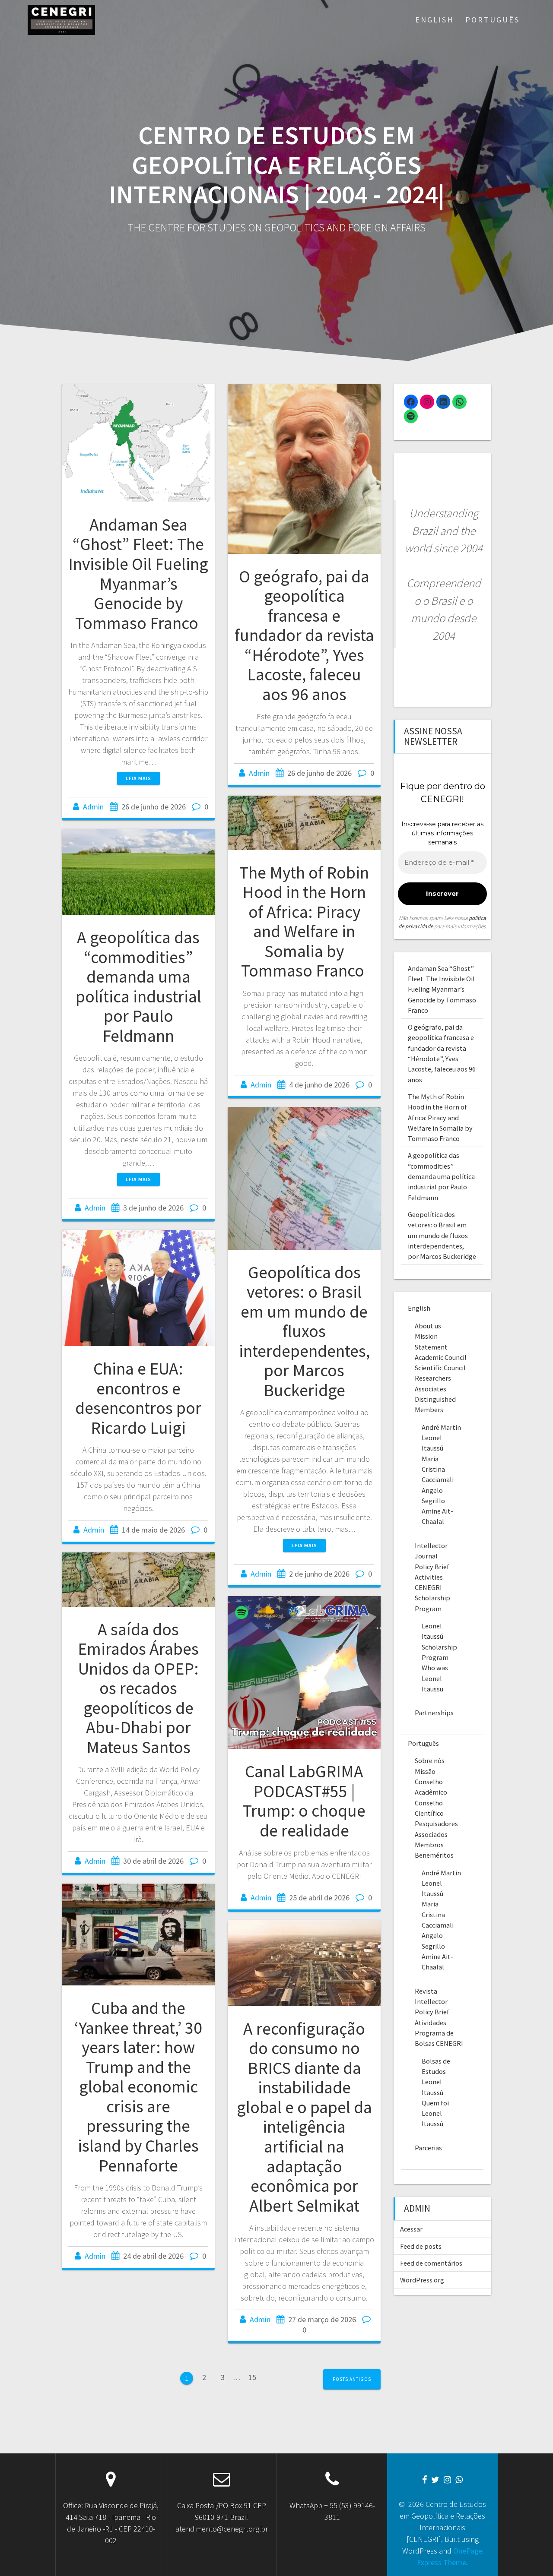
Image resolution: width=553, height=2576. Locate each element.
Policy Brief (432, 1567)
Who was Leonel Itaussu (435, 1678)
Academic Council (441, 1357)
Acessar (411, 2229)
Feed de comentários (431, 2263)
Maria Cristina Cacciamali (438, 1469)
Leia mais (138, 778)
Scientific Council (440, 1368)
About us (428, 1326)
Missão (425, 1771)
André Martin (441, 1427)
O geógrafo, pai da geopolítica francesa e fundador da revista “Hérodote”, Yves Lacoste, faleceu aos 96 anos (304, 635)
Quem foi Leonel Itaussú (435, 2113)
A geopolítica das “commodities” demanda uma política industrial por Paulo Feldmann (138, 986)
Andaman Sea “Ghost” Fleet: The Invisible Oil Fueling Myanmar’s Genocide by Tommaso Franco (138, 574)
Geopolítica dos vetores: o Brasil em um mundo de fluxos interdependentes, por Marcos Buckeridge (304, 1331)
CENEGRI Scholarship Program (432, 1598)
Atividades (431, 2023)
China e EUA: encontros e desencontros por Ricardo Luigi (138, 1398)
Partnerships (434, 1713)
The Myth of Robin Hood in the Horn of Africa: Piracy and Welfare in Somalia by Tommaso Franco (304, 922)
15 (255, 2377)
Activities (429, 1577)
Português (493, 20)
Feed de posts (421, 2246)
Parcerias (428, 2148)
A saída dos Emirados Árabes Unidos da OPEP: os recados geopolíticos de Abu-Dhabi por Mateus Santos (138, 1688)
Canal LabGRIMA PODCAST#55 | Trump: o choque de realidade (304, 1801)
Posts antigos (352, 2379)
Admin (93, 807)
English (434, 20)
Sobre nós (430, 1761)
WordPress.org (422, 2280)
